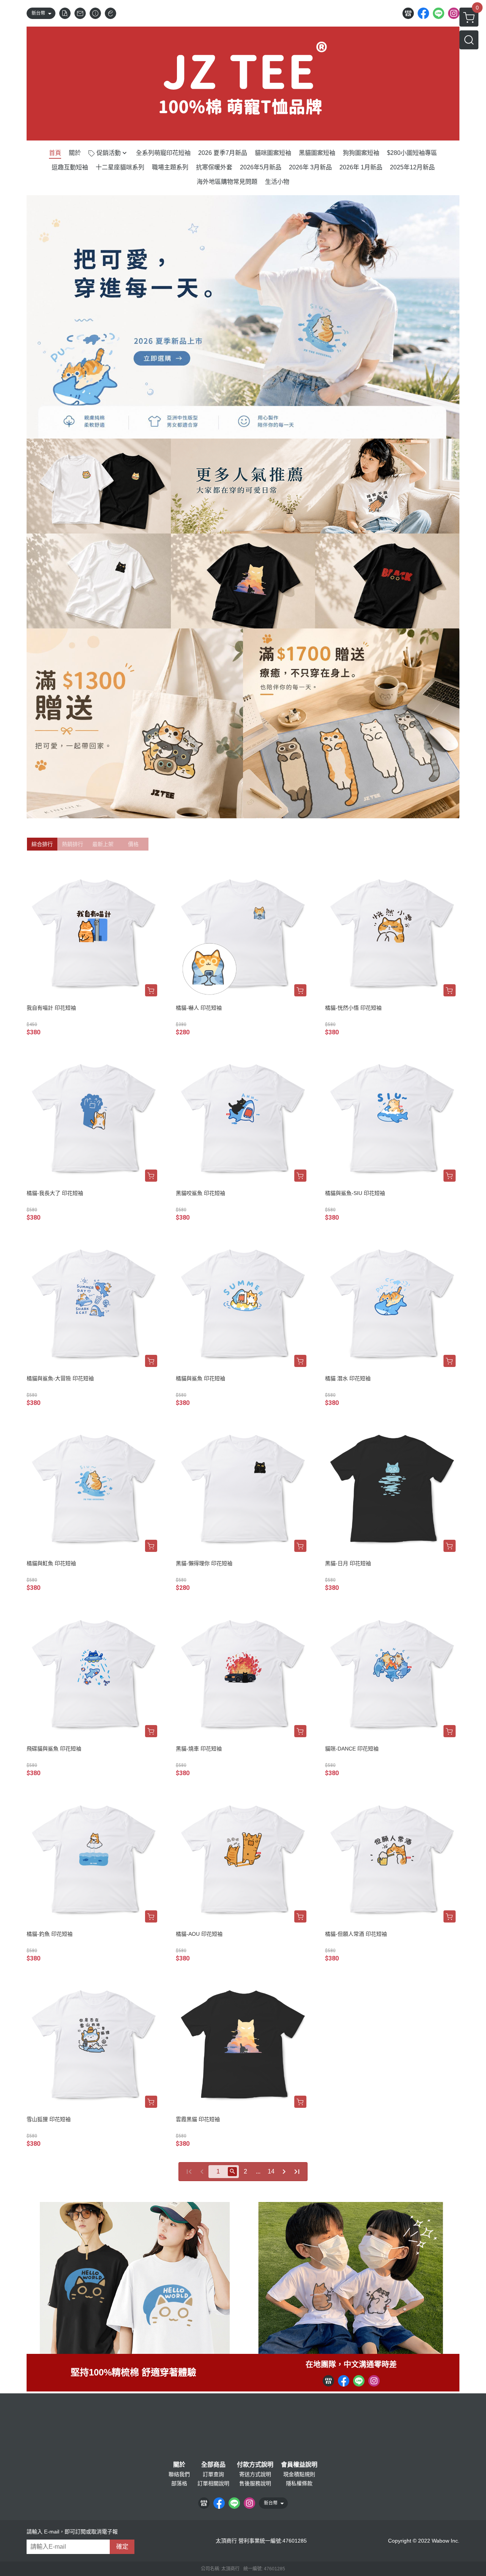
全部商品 (213, 2465)
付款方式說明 (255, 2465)
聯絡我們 (179, 2474)
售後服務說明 (255, 2483)
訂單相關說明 (213, 2483)
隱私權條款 (299, 2483)
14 (271, 2171)
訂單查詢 (213, 2474)
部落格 (179, 2483)
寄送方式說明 (255, 2474)
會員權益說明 (299, 2465)
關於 (179, 2465)
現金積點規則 (299, 2474)
